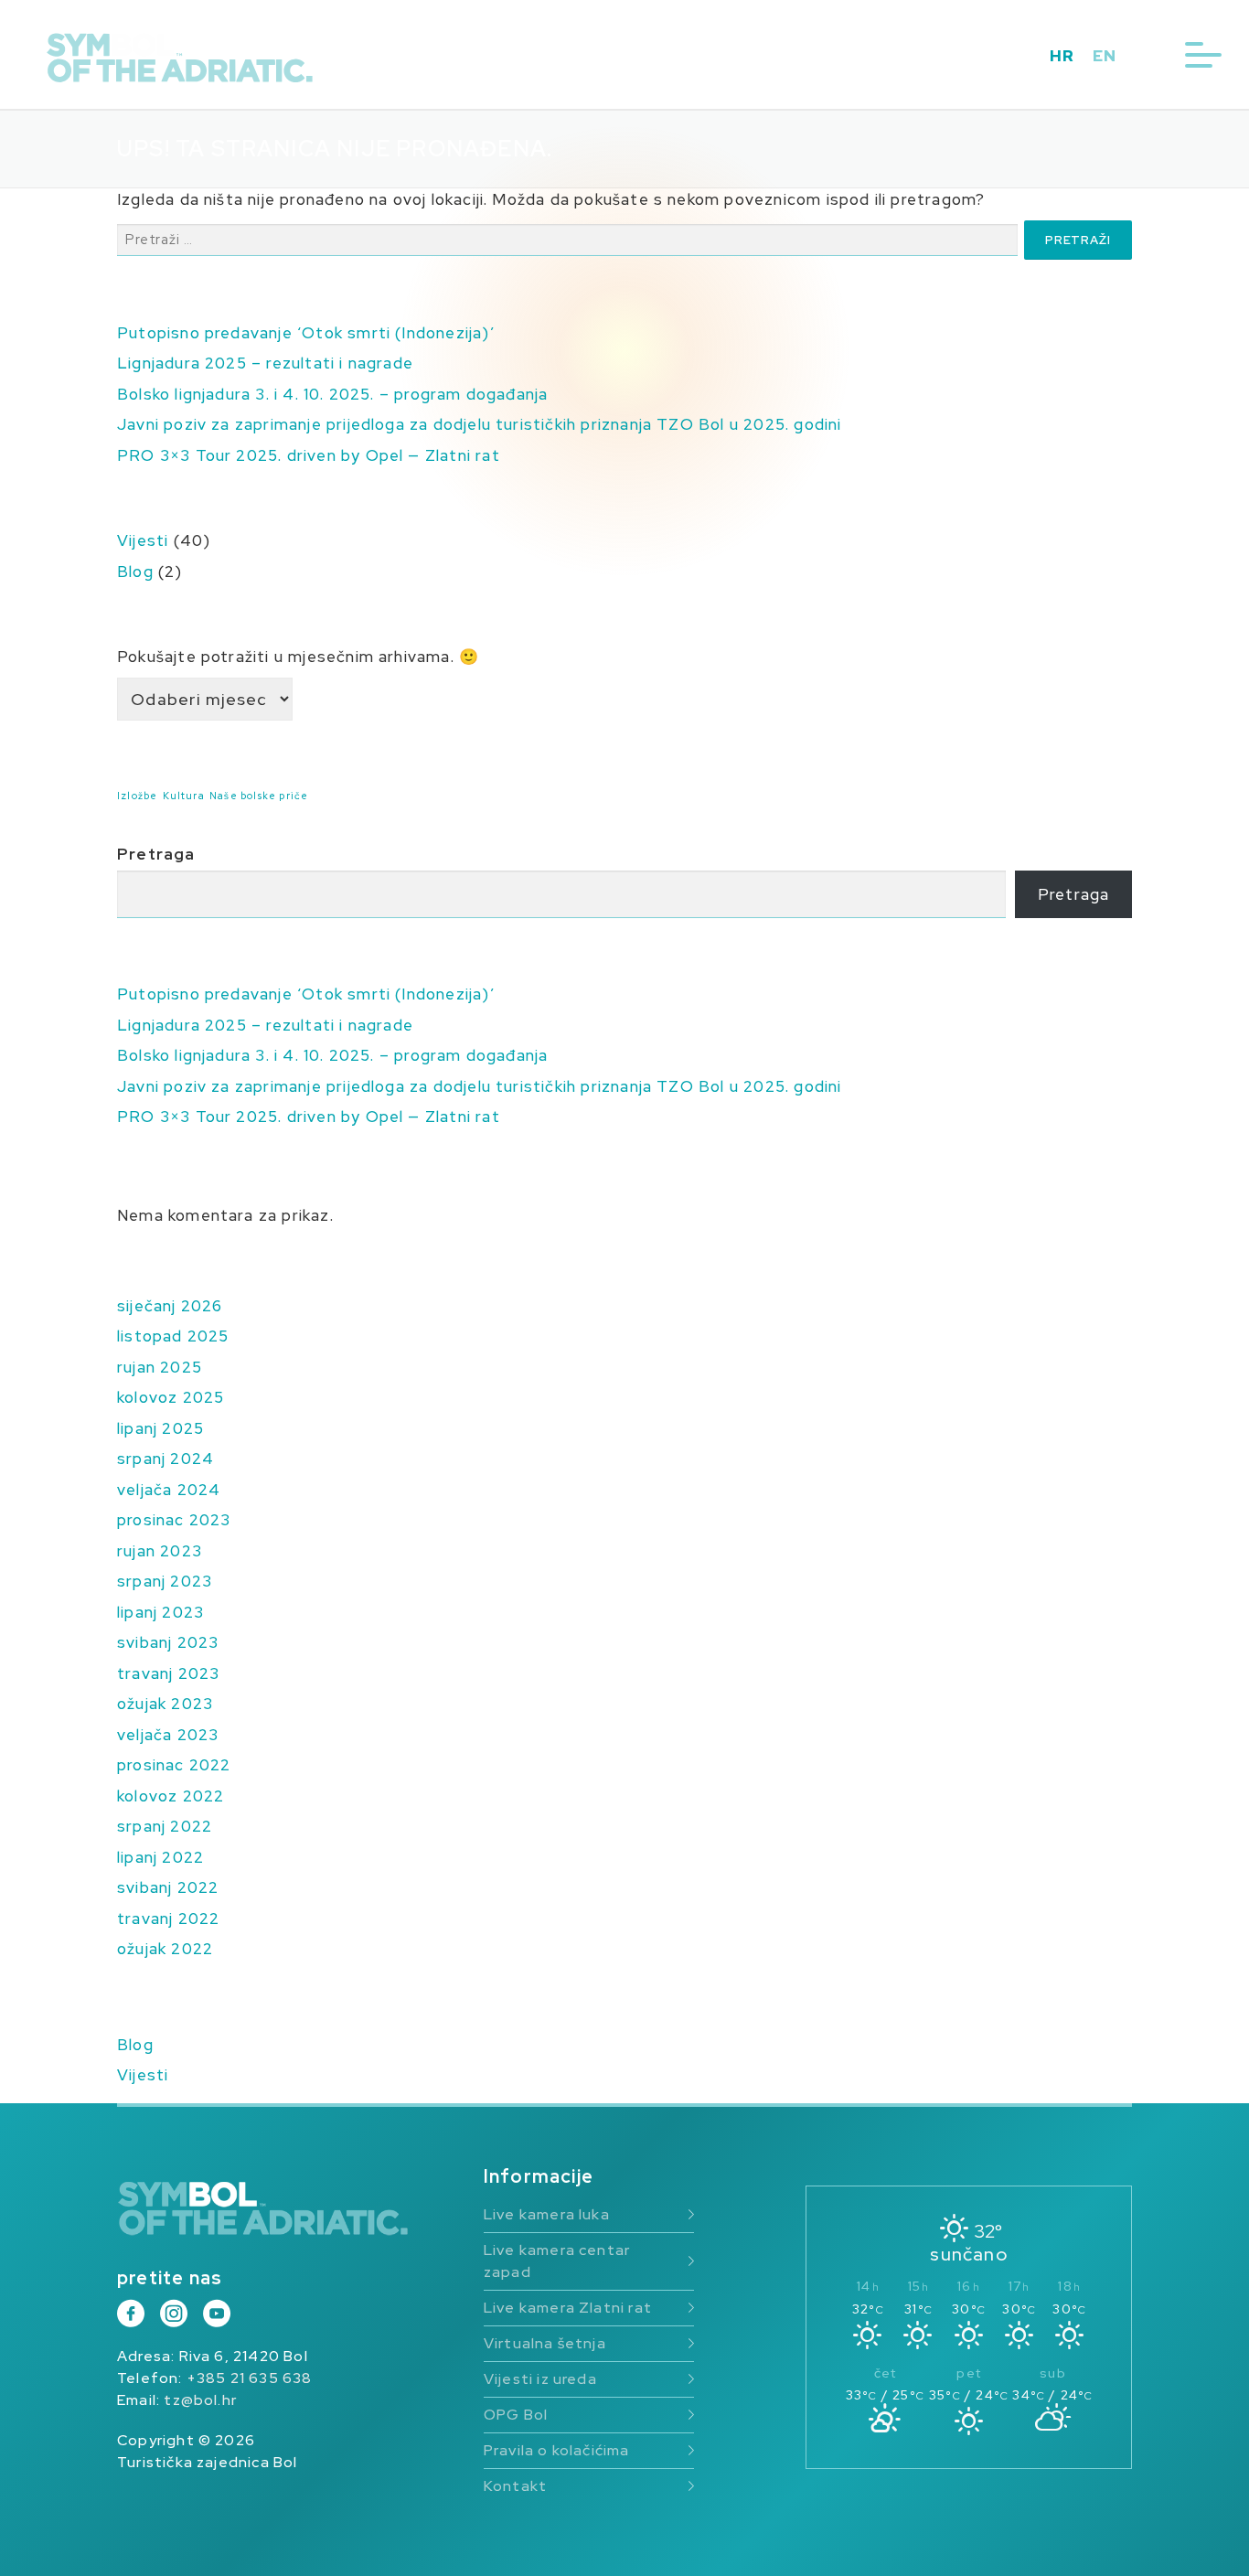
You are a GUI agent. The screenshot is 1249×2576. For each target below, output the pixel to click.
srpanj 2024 (165, 1459)
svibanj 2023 (168, 1642)
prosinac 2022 (174, 1765)
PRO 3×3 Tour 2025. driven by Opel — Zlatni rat (309, 455)
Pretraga (156, 854)
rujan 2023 (160, 1551)
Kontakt (515, 2486)
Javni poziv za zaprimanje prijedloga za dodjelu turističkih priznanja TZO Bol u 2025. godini (479, 424)
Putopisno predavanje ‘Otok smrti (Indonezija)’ (306, 333)
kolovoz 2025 (171, 1397)
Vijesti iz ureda (540, 2379)
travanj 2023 (168, 1673)
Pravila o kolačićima (557, 2450)
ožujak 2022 (165, 1949)
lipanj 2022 (160, 1857)
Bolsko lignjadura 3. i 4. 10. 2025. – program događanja (332, 394)
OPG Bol (516, 2415)
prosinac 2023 (174, 1520)
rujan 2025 (160, 1367)
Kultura (184, 796)
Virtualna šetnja (545, 2343)
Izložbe (137, 796)
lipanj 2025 (160, 1428)
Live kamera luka (547, 2214)
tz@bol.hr (200, 2400)
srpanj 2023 (165, 1581)
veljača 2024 (169, 1490)
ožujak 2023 (165, 1704)
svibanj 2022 (168, 1887)
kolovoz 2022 (171, 1796)
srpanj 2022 (165, 1826)
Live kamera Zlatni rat (568, 2308)
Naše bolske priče (259, 796)
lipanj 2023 (160, 1612)
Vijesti (143, 540)
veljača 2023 (168, 1735)
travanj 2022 (168, 1919)
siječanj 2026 (170, 1306)
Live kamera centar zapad (557, 2261)
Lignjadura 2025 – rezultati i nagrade (265, 363)
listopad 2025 (173, 1336)
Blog (135, 572)
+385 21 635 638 (250, 2378)
